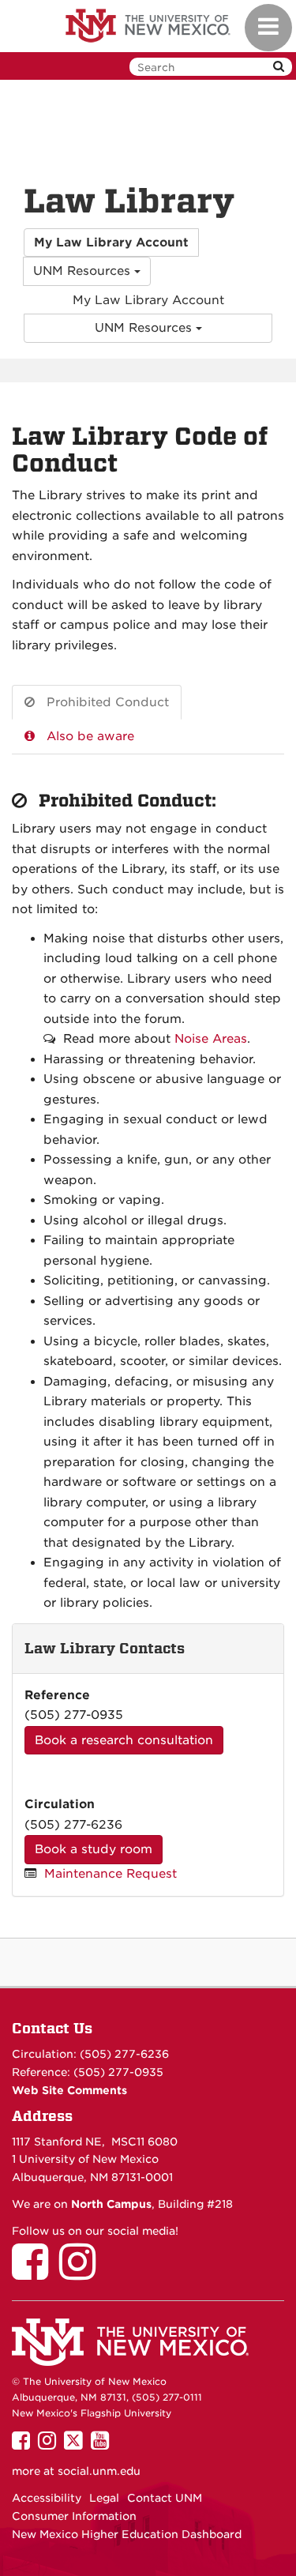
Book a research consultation (124, 1740)
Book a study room (94, 1849)
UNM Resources (84, 271)
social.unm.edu (99, 2471)
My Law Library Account (148, 300)
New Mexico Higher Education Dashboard (127, 2534)
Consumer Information (74, 2516)
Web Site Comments (69, 2090)
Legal (104, 2498)
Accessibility (47, 2498)
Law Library (129, 201)
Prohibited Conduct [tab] (108, 702)
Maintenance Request (111, 1874)
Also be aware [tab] (90, 736)
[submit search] (279, 67)
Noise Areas (211, 1039)
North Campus (111, 2204)
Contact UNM (165, 2498)
